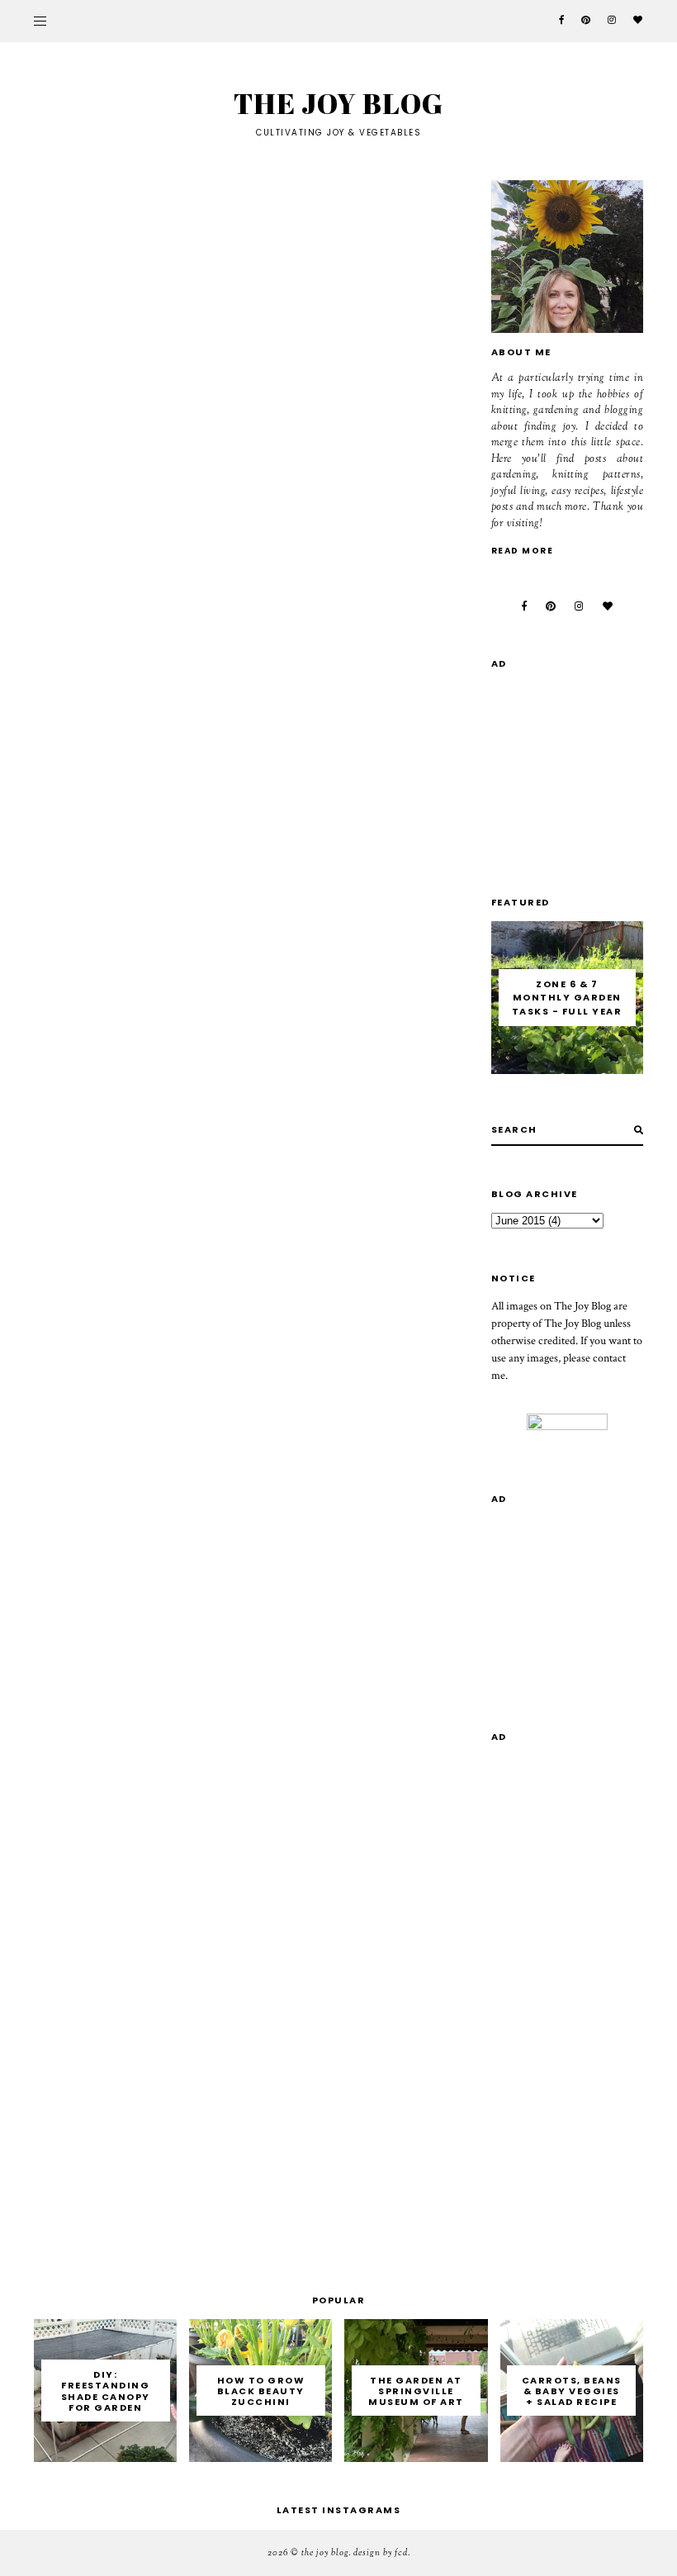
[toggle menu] (40, 21)
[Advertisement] (584, 766)
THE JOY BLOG (338, 103)
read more (523, 551)
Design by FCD (381, 2553)
